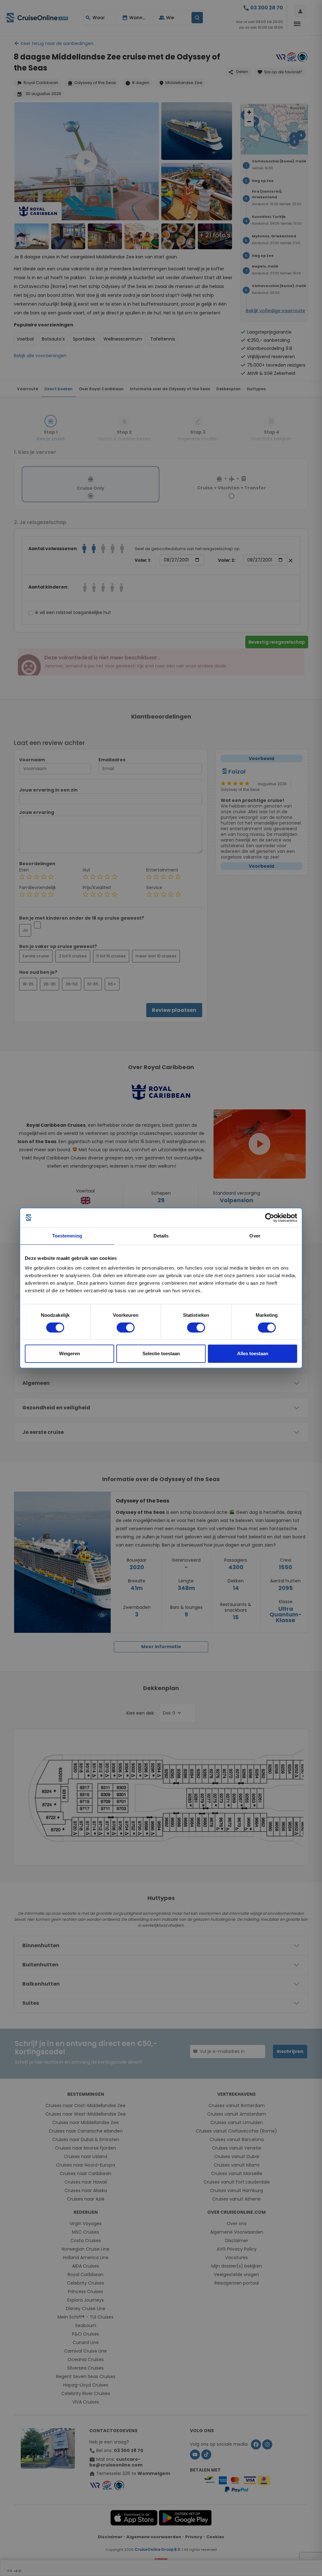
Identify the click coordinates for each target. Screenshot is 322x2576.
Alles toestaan (253, 1353)
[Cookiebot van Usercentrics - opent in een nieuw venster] (270, 1218)
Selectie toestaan (161, 1353)
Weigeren (69, 1353)
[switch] (126, 1327)
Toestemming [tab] (67, 1236)
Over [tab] (255, 1236)
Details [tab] (161, 1236)
